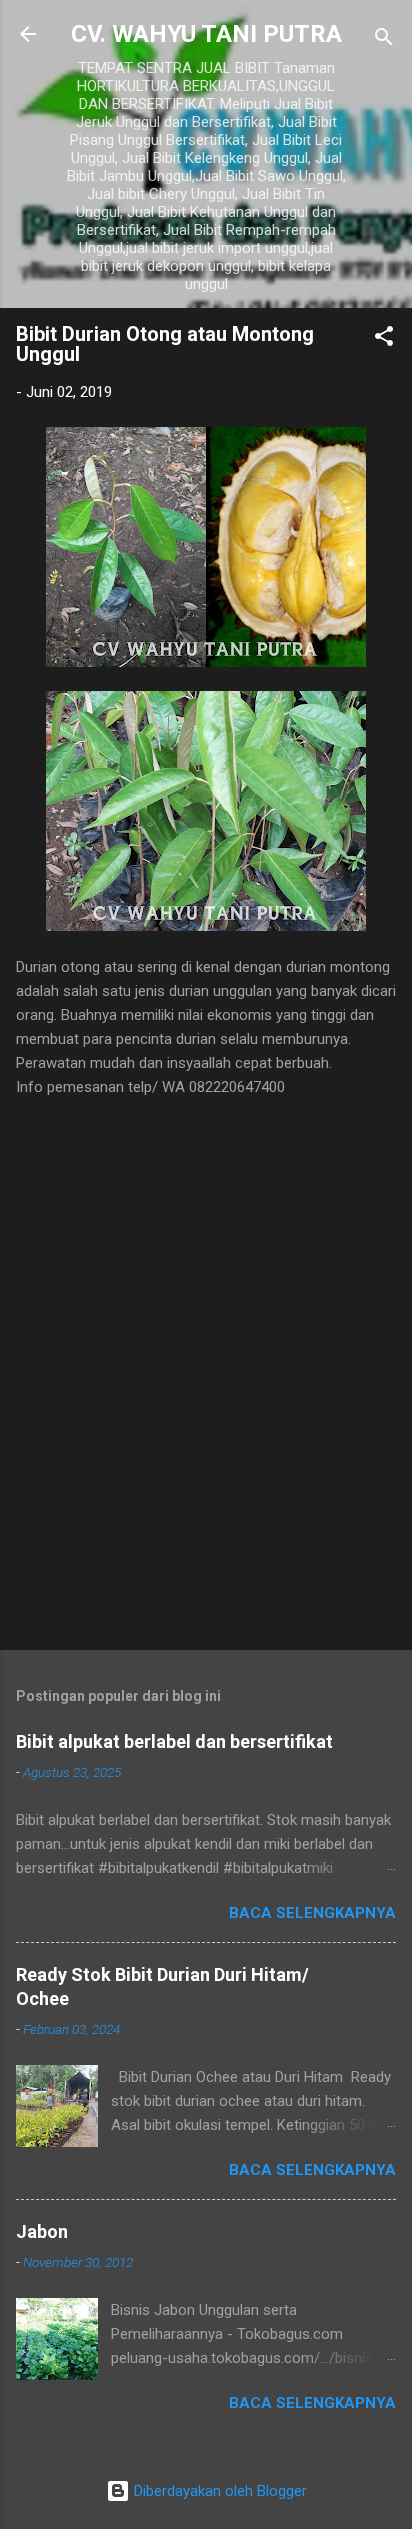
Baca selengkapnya (312, 1913)
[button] (384, 339)
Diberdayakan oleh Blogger (218, 2491)
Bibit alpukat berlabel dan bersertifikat (174, 1741)
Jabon (42, 2231)
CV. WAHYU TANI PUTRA (206, 34)
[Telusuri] (384, 40)
